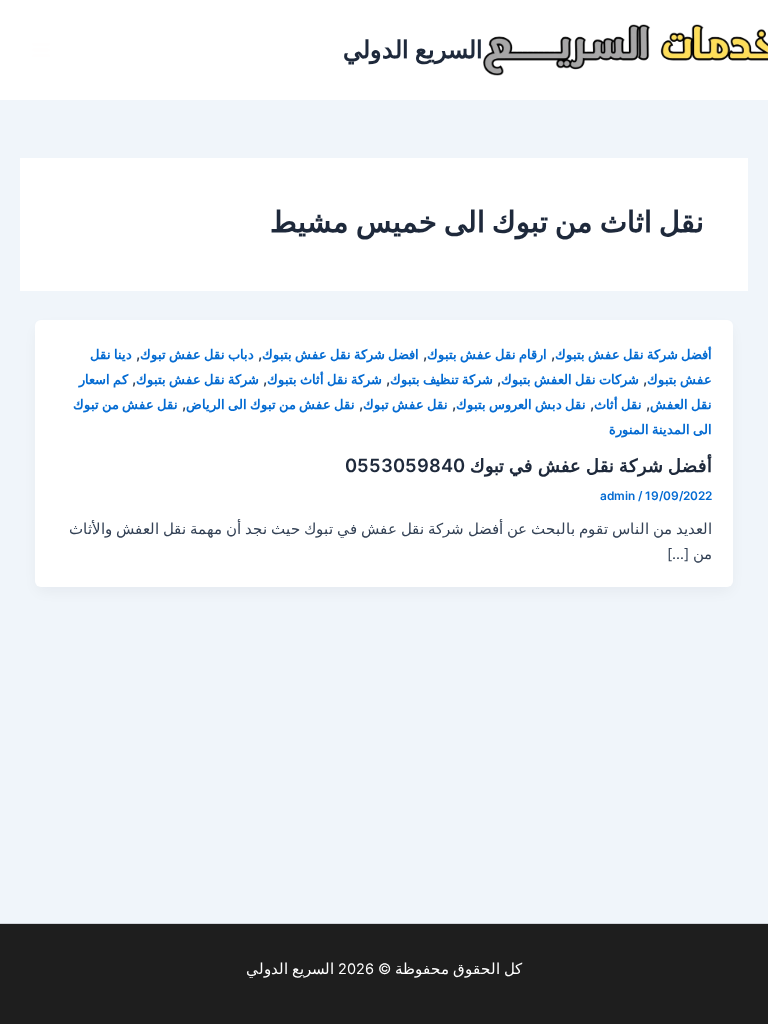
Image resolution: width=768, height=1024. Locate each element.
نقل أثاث (618, 404)
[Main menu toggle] (41, 50)
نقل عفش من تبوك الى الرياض (270, 404)
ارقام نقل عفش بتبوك (487, 354)
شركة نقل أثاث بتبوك (324, 379)
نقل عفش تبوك (405, 404)
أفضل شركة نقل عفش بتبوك (633, 354)
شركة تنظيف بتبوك (441, 379)
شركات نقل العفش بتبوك (570, 379)
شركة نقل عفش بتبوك (197, 379)
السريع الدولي (413, 49)
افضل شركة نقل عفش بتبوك (340, 354)
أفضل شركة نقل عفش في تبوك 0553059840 (528, 465)
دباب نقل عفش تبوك (197, 354)
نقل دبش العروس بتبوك (521, 404)
